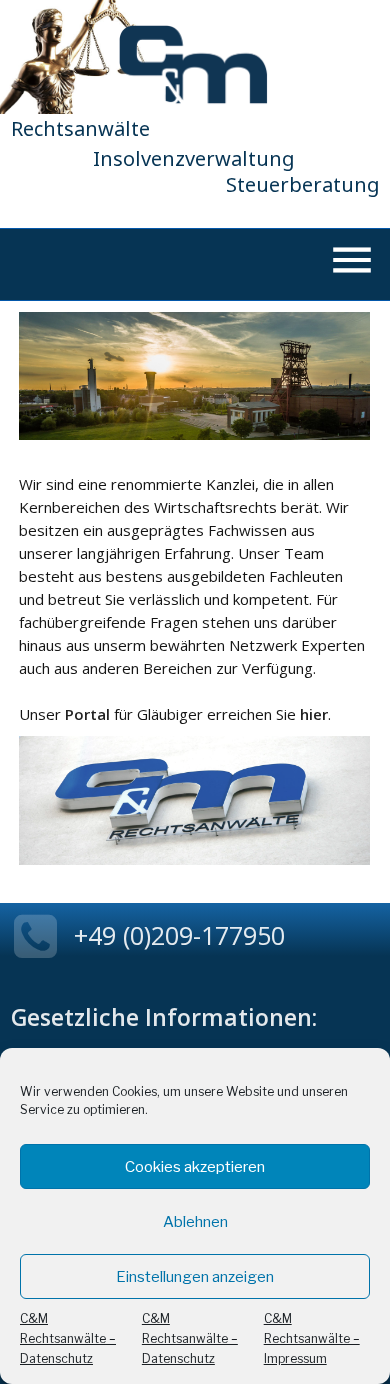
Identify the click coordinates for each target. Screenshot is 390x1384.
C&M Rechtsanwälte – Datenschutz (68, 1338)
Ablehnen (195, 1222)
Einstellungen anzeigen (195, 1277)
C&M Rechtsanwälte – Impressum (312, 1338)
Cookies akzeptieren (195, 1167)
